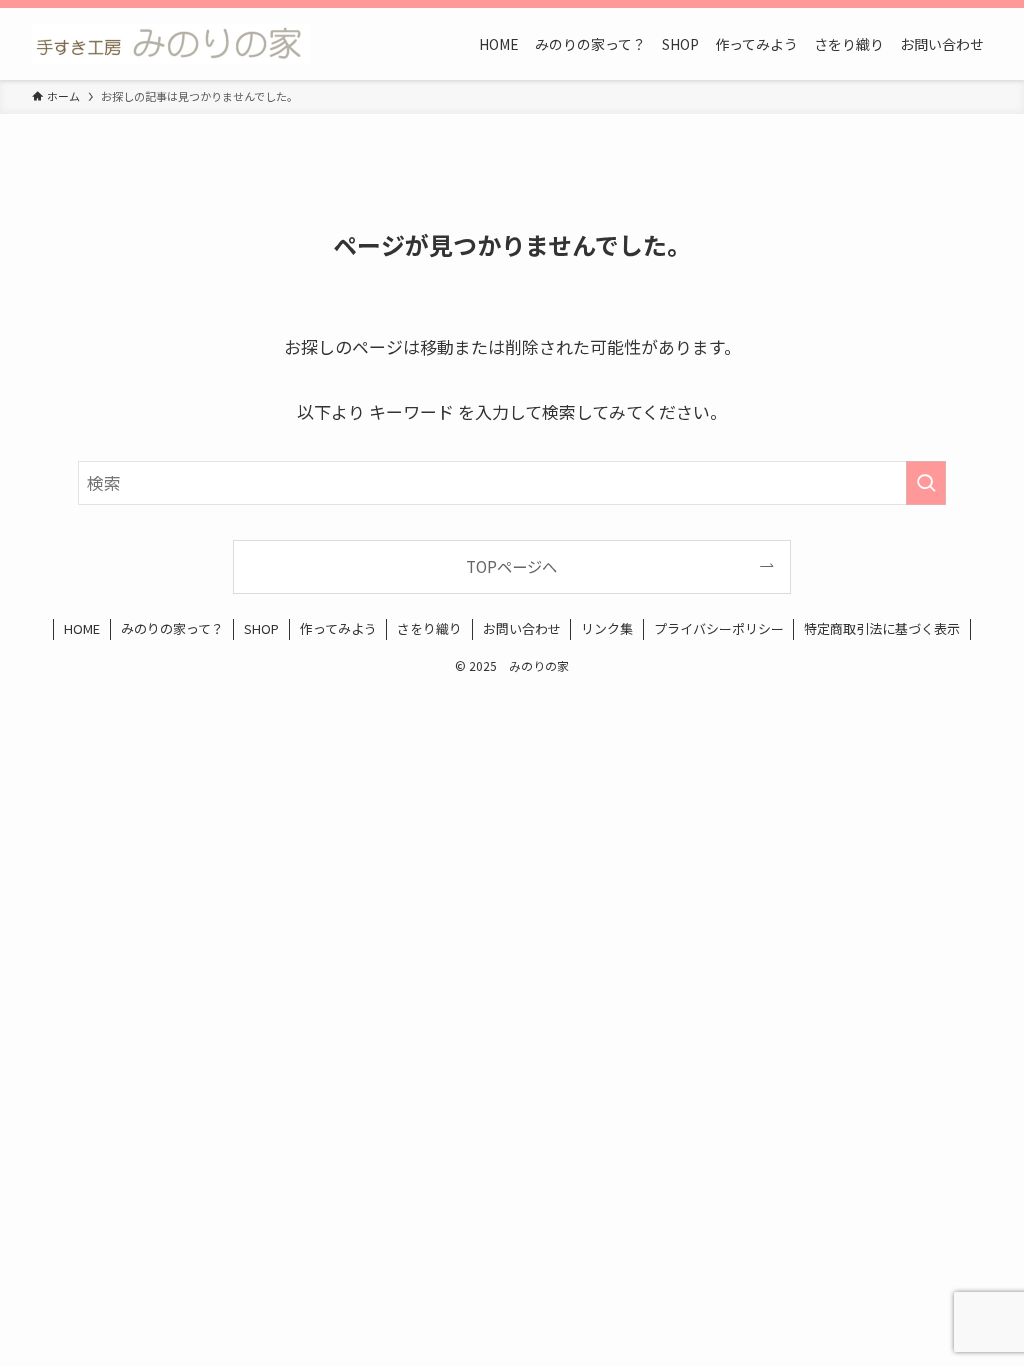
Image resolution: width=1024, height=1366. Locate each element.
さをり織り (429, 628)
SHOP (261, 628)
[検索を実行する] (926, 483)
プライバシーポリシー (719, 628)
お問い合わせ (522, 628)
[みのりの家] (171, 44)
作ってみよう (338, 628)
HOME (82, 628)
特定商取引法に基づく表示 (882, 628)
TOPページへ (511, 566)
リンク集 (607, 628)
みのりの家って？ (172, 628)
